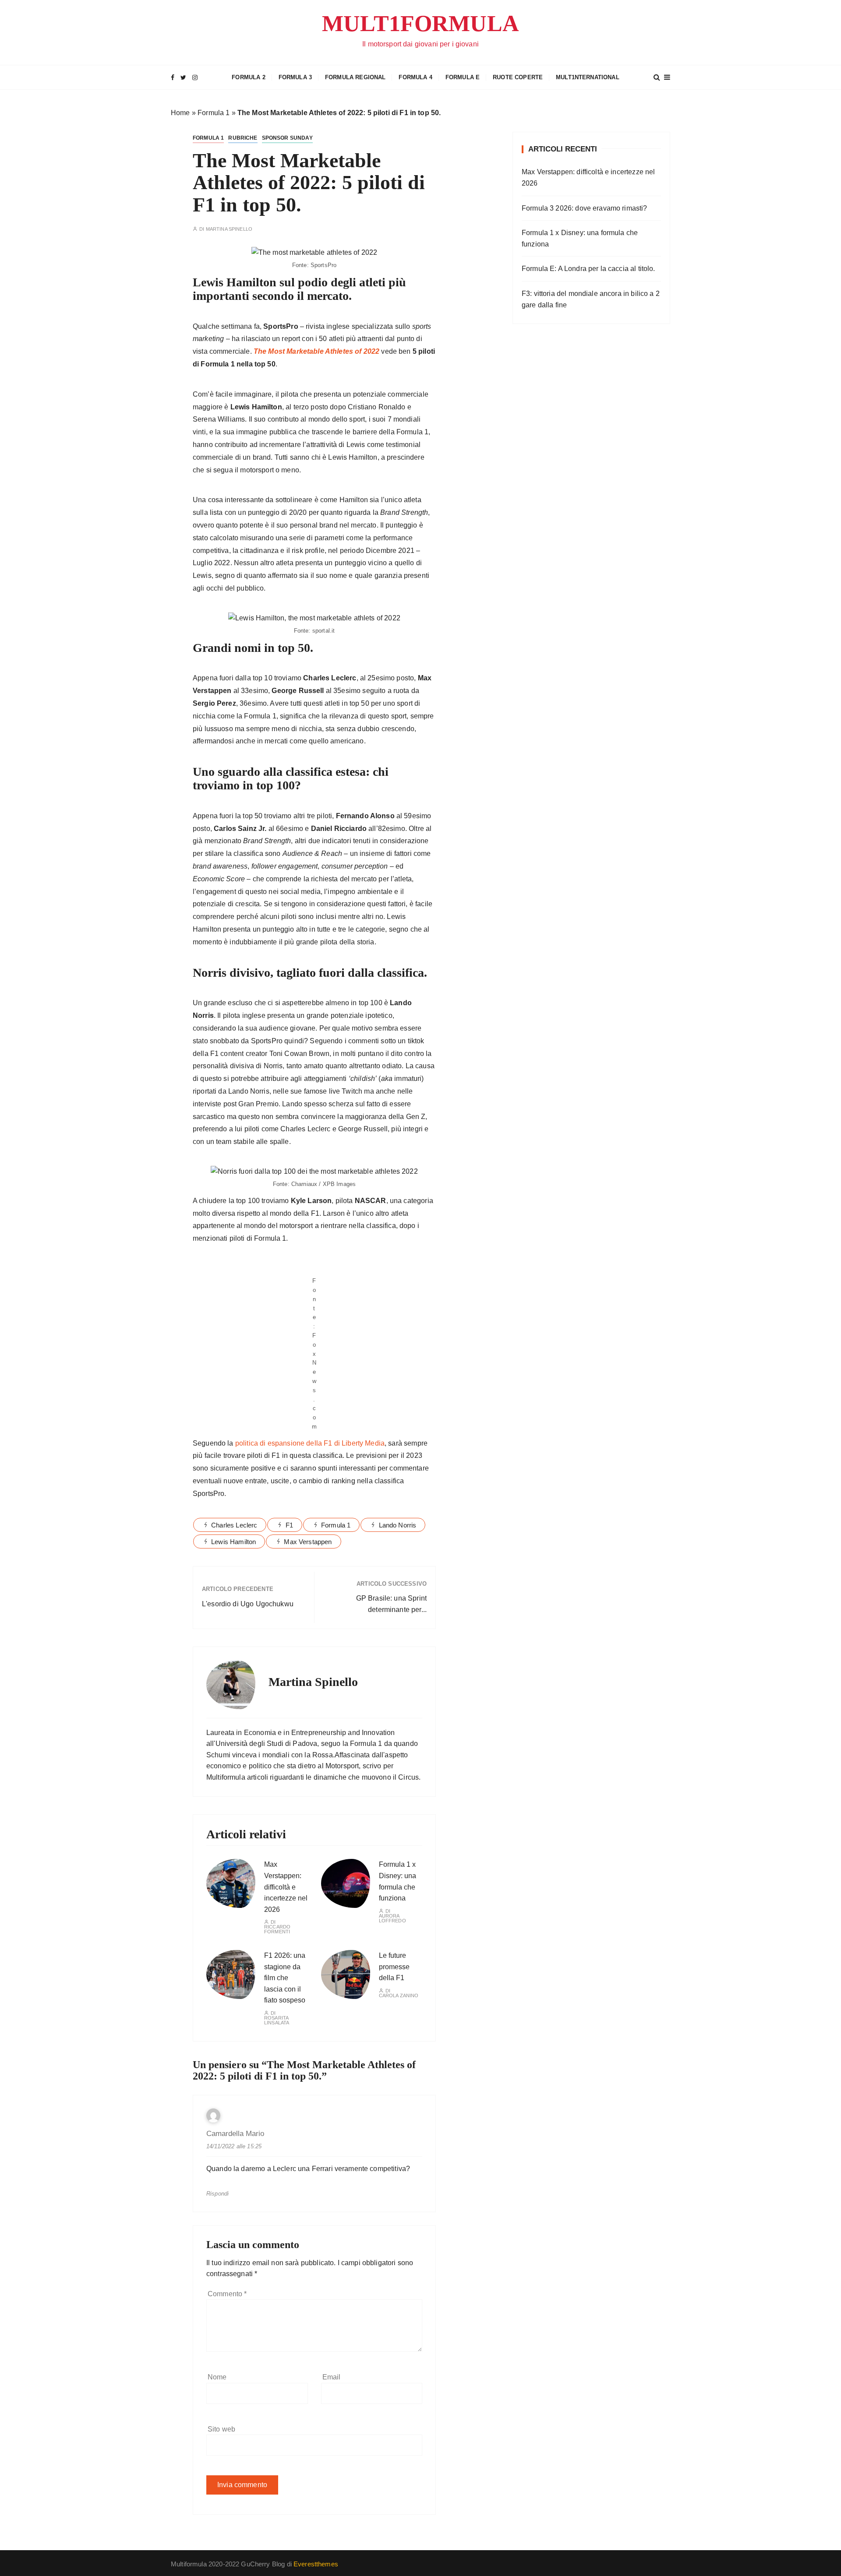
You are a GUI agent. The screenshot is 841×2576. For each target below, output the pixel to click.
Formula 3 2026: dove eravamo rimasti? (585, 208)
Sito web (221, 2429)
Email (332, 2377)
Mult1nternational (588, 77)
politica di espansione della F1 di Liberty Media (310, 1443)
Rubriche (243, 138)
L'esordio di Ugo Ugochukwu (248, 1604)
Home (180, 113)
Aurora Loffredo (392, 1918)
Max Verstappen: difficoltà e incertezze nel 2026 (286, 1887)
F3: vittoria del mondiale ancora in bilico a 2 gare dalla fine (591, 299)
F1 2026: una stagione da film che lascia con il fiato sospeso (285, 1978)
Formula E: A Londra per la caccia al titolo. (588, 269)
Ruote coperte (518, 77)
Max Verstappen (308, 1542)
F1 (289, 1525)
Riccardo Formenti (277, 1929)
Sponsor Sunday (287, 138)
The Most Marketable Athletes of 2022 (316, 351)
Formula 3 (295, 77)
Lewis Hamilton (233, 1542)
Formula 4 (415, 77)
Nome (217, 2377)
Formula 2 (248, 77)
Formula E (463, 77)
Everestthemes (316, 2564)
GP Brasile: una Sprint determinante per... (391, 1604)
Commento (227, 2294)
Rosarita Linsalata (277, 2020)
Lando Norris (398, 1525)
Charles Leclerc (234, 1525)
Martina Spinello (229, 229)
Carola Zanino (399, 1996)
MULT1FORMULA (420, 23)
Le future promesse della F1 (394, 1967)
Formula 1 (214, 113)
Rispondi (217, 2194)
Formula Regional (355, 77)
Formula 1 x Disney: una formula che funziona (580, 238)
